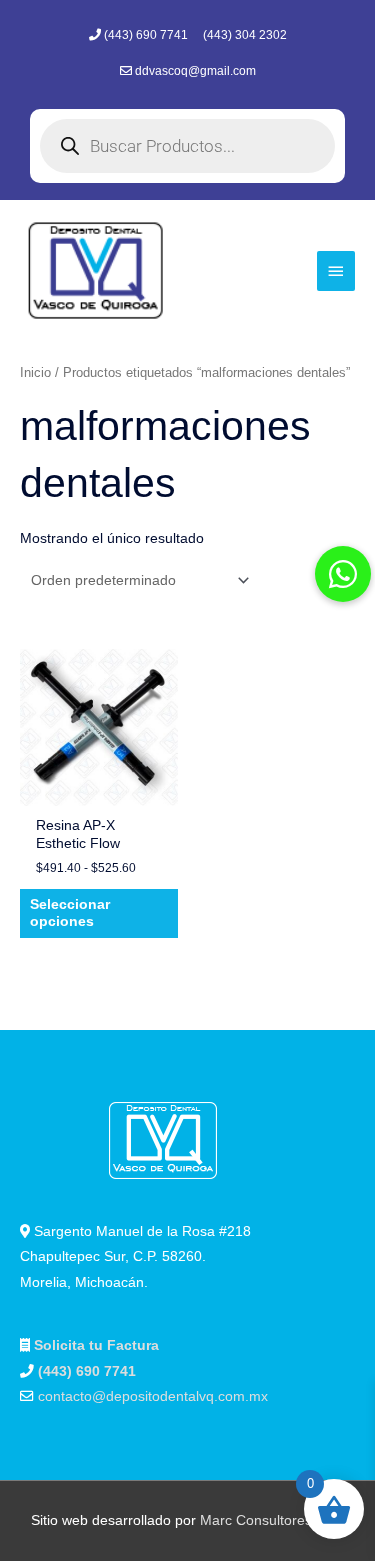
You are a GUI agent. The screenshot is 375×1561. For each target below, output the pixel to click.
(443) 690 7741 (147, 35)
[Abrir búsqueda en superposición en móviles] (187, 146)
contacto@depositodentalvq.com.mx (153, 1396)
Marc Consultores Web (272, 1520)
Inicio (35, 373)
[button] (343, 574)
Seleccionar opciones (70, 913)
